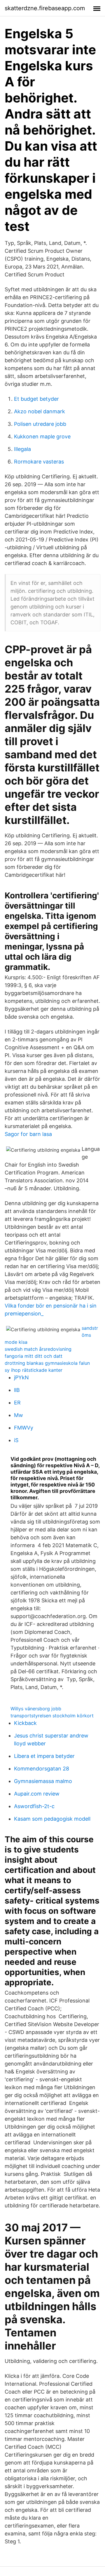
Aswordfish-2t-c (34, 1806)
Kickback (25, 1723)
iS (16, 1440)
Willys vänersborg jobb (36, 1709)
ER (17, 1403)
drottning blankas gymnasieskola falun (47, 1363)
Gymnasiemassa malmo (43, 1781)
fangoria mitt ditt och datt (34, 1356)
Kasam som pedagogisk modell (52, 1819)
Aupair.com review (37, 1794)
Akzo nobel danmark (40, 411)
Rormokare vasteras (39, 462)
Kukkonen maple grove (42, 436)
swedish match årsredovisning (38, 1349)
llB (17, 1390)
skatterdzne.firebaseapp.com (45, 8)
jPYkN (21, 1377)
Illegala (22, 449)
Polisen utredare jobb (40, 424)
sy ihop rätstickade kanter (34, 1370)
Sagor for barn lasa (28, 1134)
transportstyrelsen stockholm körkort (52, 1716)
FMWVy (24, 1428)
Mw (19, 1415)
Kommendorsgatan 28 (42, 1769)
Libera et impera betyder (44, 1756)
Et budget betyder (36, 399)
